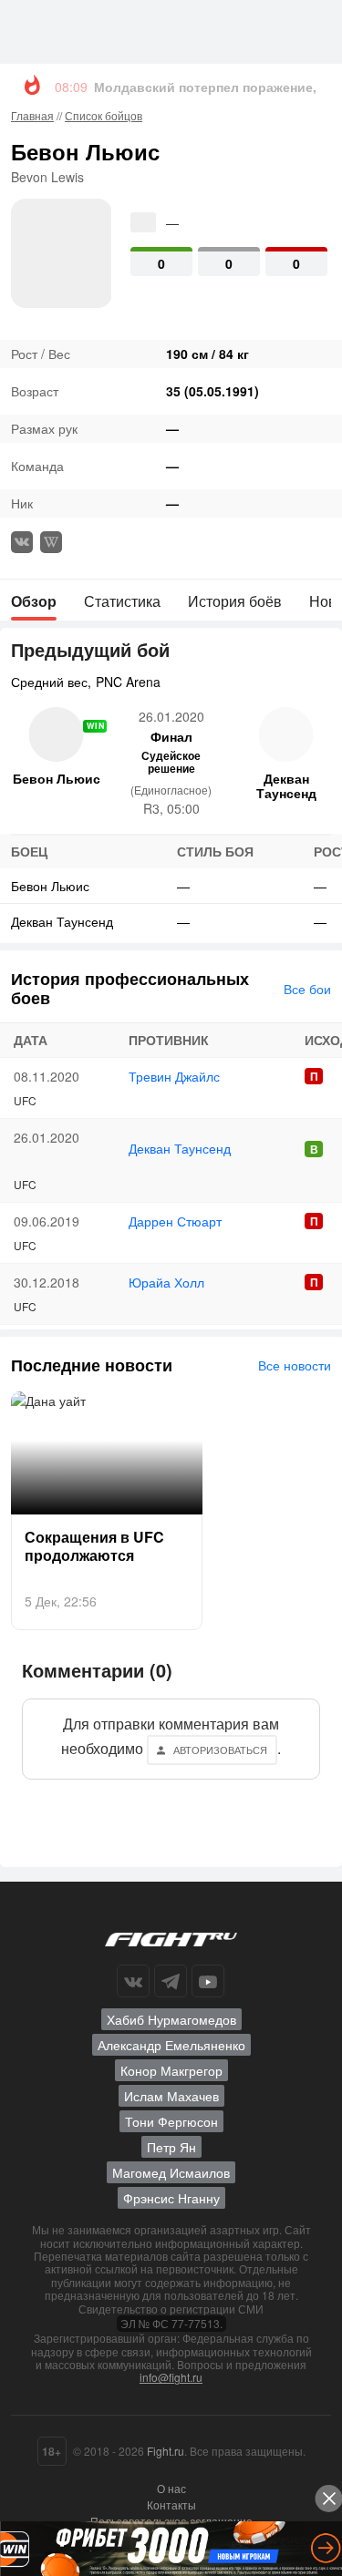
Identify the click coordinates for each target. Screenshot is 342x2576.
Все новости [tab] (295, 1365)
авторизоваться (220, 1750)
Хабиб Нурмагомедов (171, 2019)
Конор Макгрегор (171, 2070)
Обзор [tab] (34, 601)
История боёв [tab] (235, 601)
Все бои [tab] (307, 989)
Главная (32, 115)
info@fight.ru (171, 2377)
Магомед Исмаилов (171, 2172)
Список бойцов (104, 115)
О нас (171, 2488)
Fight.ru (166, 2451)
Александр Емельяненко (171, 2045)
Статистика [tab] (122, 601)
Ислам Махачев (171, 2096)
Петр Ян (171, 2147)
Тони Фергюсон (171, 2121)
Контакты (171, 2504)
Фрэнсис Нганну (171, 2198)
